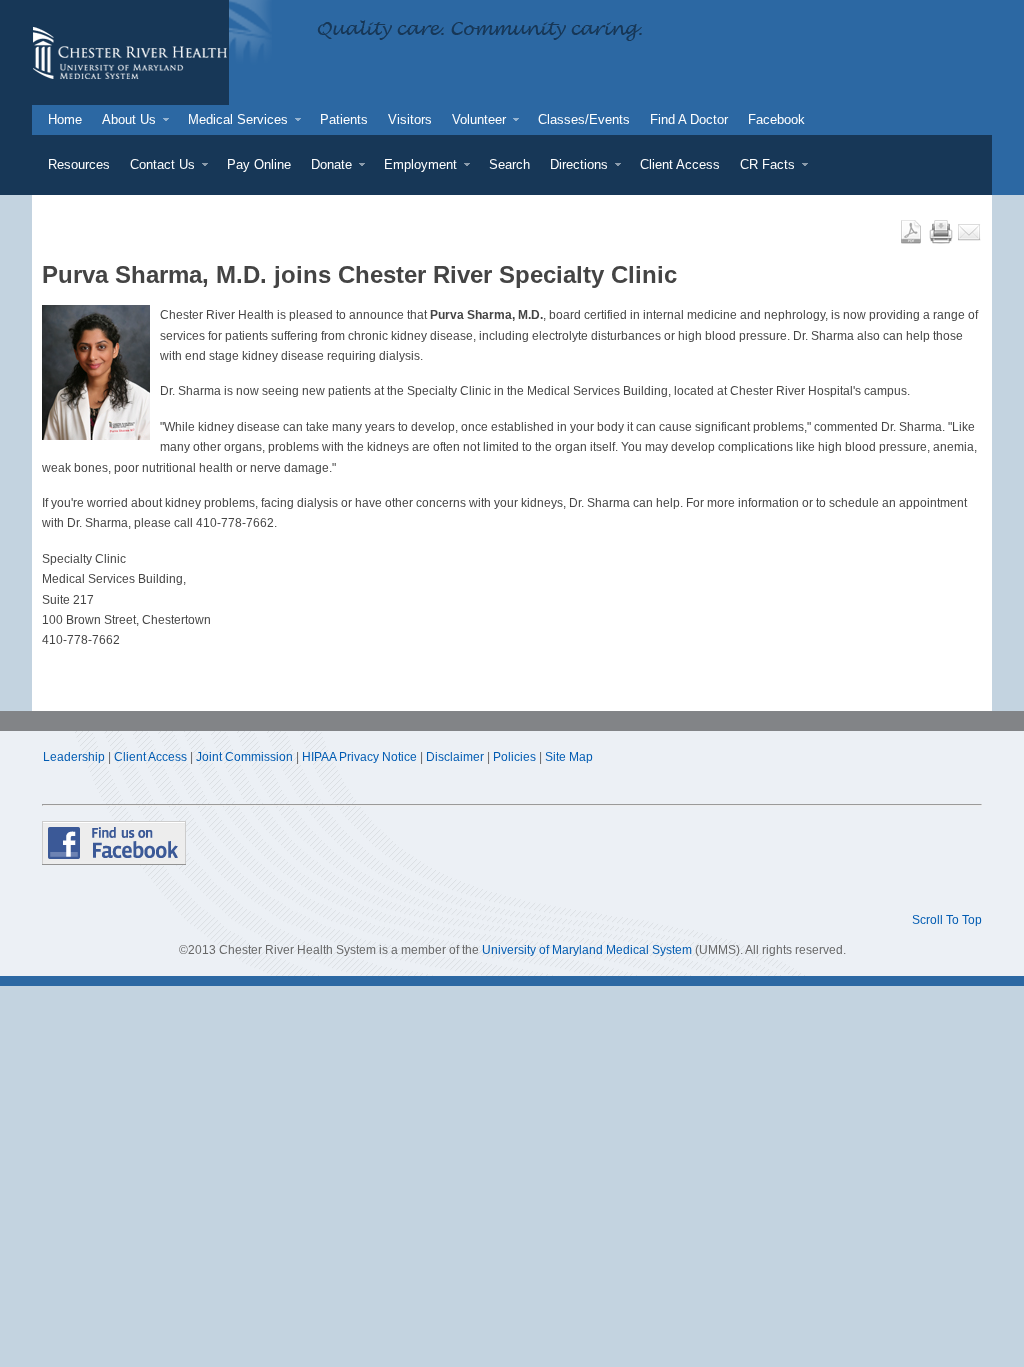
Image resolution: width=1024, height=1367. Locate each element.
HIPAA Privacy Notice (359, 757)
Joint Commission (244, 757)
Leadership (74, 757)
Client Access (150, 757)
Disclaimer (455, 757)
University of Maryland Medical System (587, 950)
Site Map (569, 757)
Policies (514, 757)
